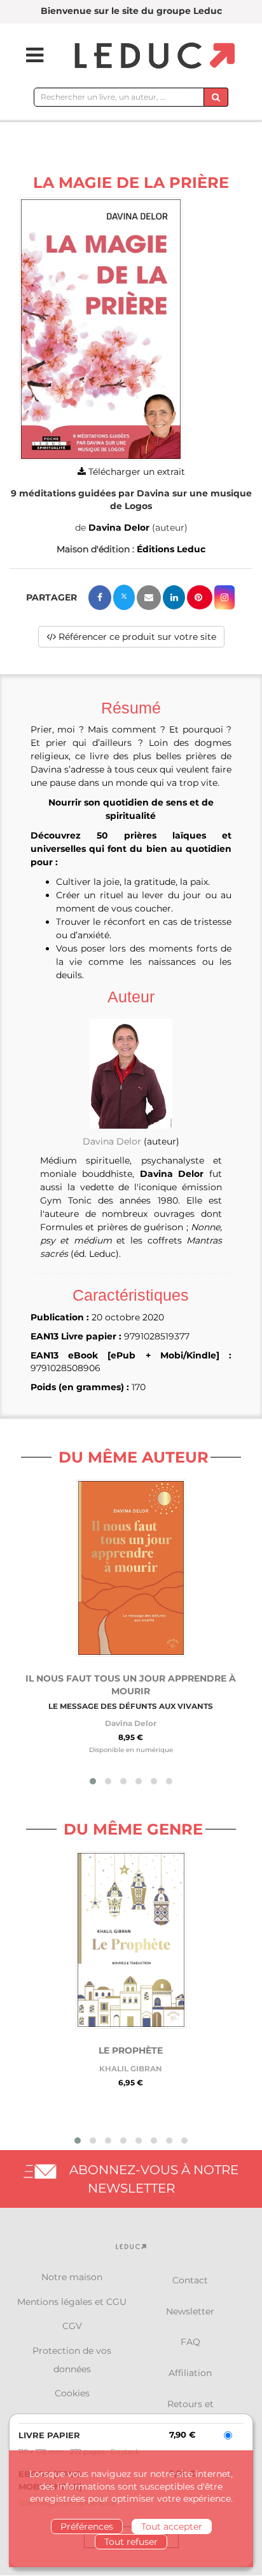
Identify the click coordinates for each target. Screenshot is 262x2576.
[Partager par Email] (149, 598)
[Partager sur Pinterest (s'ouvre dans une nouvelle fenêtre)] (200, 597)
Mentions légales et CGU (72, 2302)
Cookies (72, 2393)
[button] (101, 329)
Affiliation (190, 2373)
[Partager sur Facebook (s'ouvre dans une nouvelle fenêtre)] (100, 598)
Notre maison (72, 2277)
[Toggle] (27, 55)
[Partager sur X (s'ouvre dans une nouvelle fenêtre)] (124, 597)
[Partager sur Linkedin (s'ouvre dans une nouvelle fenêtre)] (174, 597)
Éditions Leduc (171, 549)
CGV (72, 2326)
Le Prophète (131, 2050)
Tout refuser (131, 2542)
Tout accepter (172, 2526)
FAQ (190, 2342)
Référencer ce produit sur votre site (136, 637)
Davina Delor (119, 528)
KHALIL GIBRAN (131, 2068)
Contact (190, 2280)
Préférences (87, 2526)
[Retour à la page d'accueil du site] (153, 56)
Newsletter (190, 2311)
